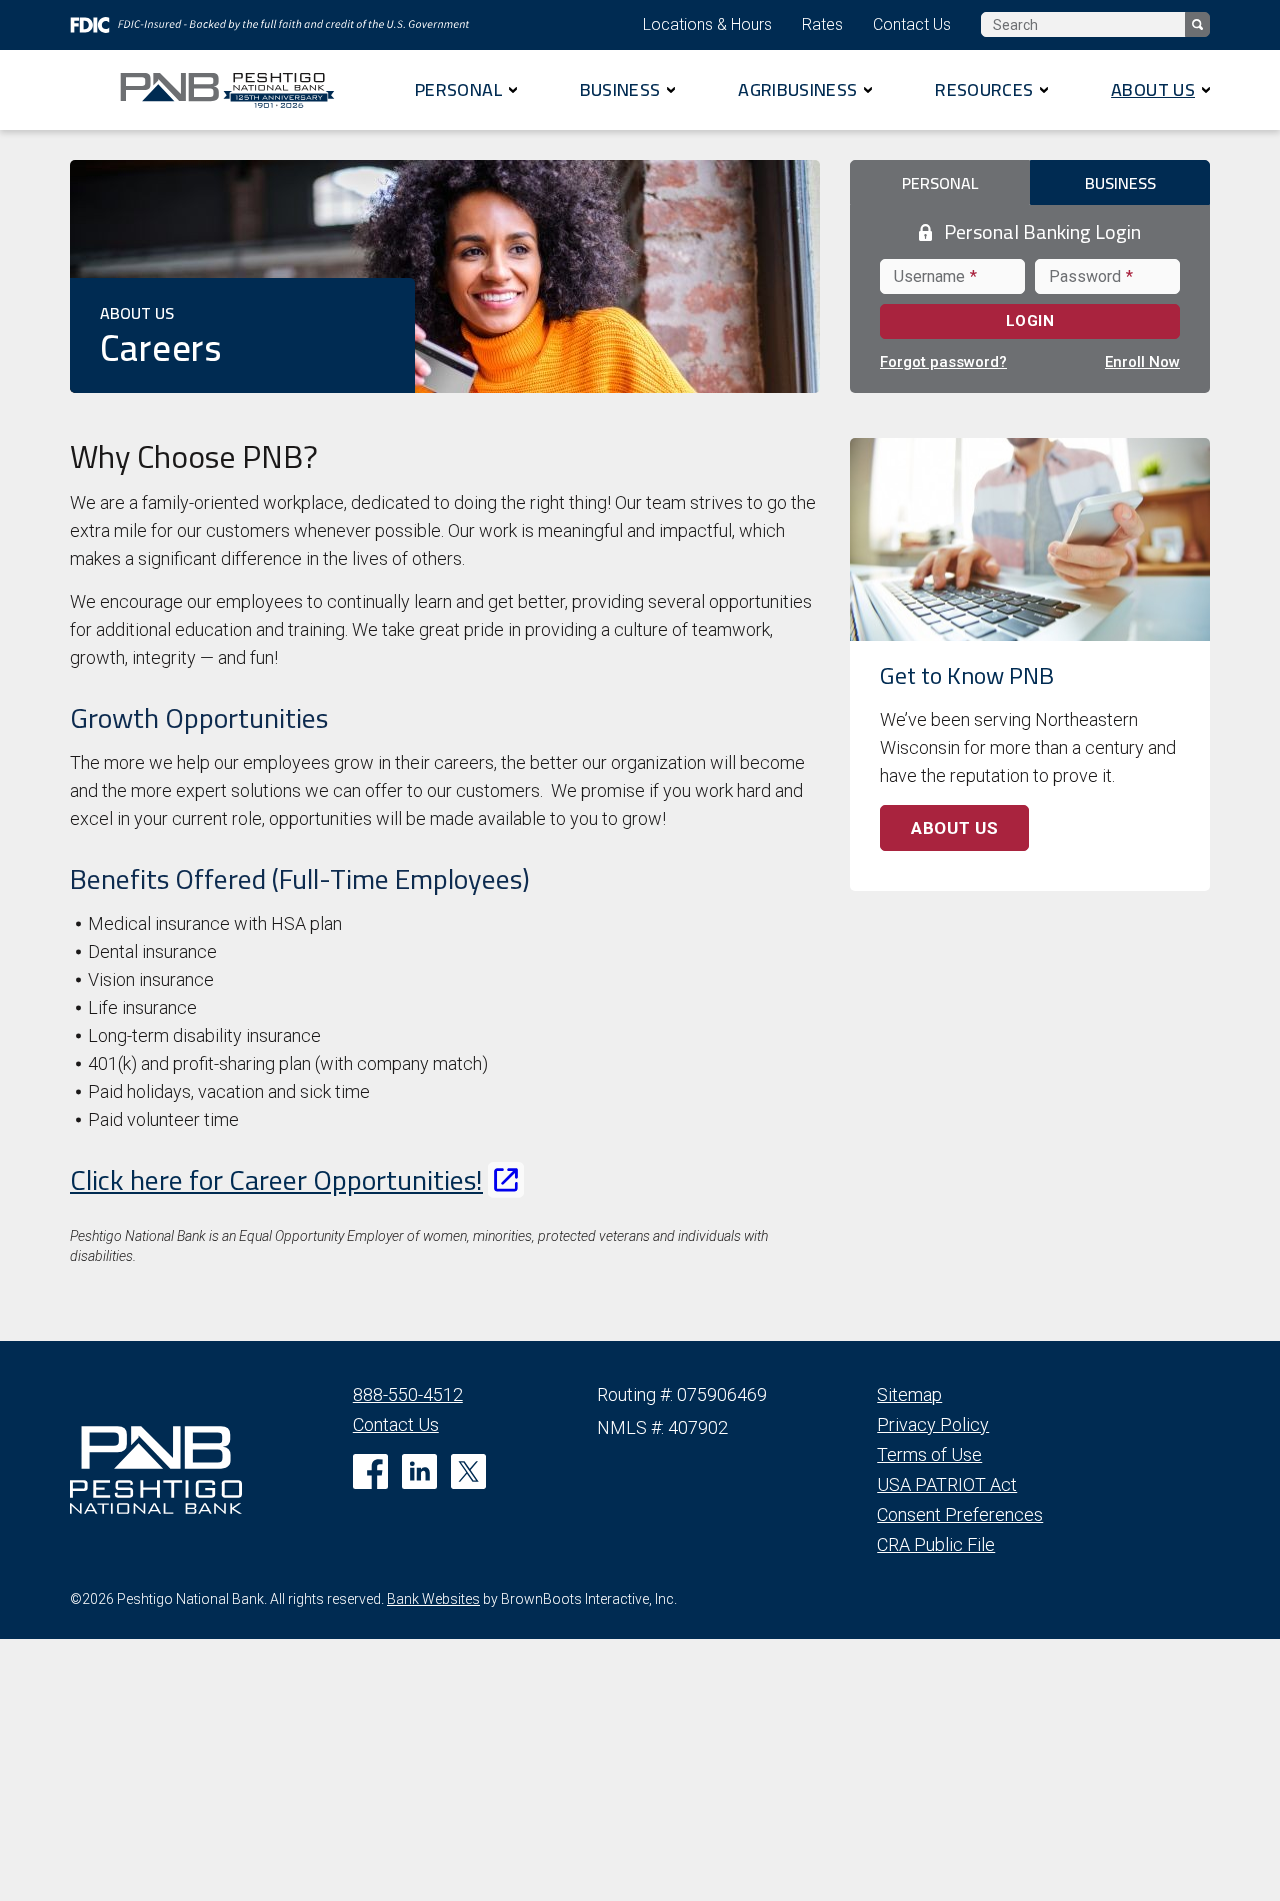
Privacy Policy (933, 1424)
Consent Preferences (960, 1514)
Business (620, 89)
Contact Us (912, 24)
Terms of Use (929, 1454)
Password (1088, 276)
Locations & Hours (707, 24)
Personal (458, 89)
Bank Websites (433, 1599)
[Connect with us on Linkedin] (419, 1471)
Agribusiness (797, 89)
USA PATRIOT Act (947, 1484)
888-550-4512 (408, 1394)
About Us (1153, 89)
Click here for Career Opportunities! (276, 1180)
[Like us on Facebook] (370, 1471)
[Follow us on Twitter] (468, 1471)
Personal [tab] (940, 183)
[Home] (235, 90)
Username (933, 276)
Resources (984, 89)
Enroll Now (1142, 362)
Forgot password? (943, 362)
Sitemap (909, 1394)
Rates (822, 24)
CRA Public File (936, 1544)
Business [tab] (1120, 183)
